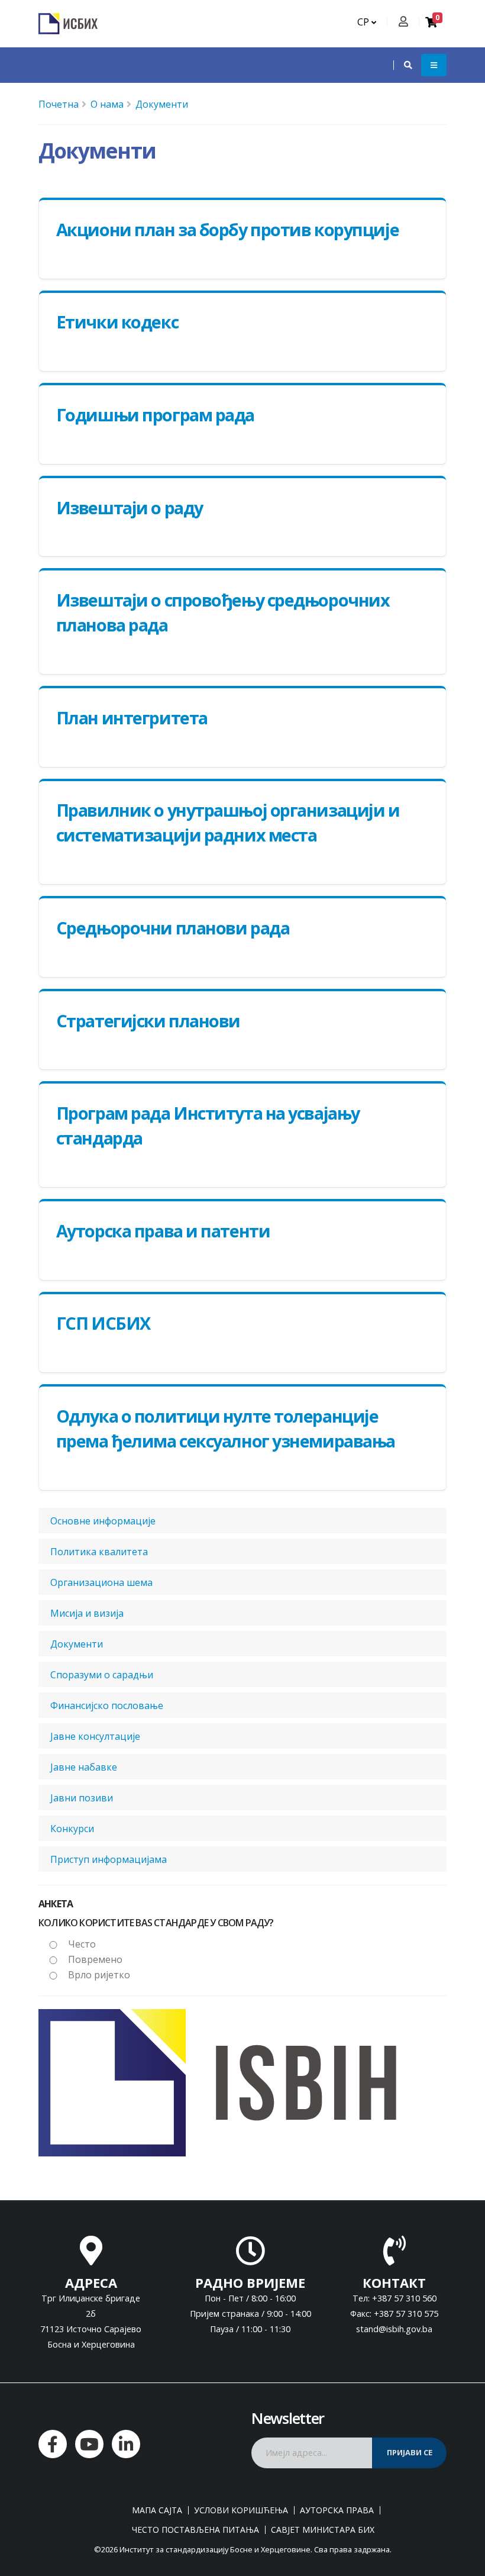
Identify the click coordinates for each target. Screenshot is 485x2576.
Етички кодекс (117, 322)
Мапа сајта (157, 2510)
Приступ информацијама (109, 1859)
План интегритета (132, 718)
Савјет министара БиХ (323, 2530)
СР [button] (364, 22)
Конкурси (72, 1829)
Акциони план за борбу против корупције (227, 229)
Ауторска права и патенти (163, 1231)
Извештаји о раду (130, 507)
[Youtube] (89, 2444)
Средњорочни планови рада (173, 928)
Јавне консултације (95, 1736)
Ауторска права (337, 2510)
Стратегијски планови (148, 1021)
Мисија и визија (87, 1613)
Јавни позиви (82, 1798)
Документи (162, 104)
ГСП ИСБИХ (103, 1323)
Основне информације (103, 1521)
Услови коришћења (241, 2510)
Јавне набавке (84, 1767)
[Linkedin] (126, 2444)
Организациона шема (101, 1582)
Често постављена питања (195, 2530)
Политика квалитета (99, 1552)
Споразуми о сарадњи (102, 1675)
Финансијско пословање (107, 1705)
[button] (402, 65)
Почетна (59, 104)
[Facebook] (53, 2444)
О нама (107, 104)
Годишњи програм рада (155, 415)
